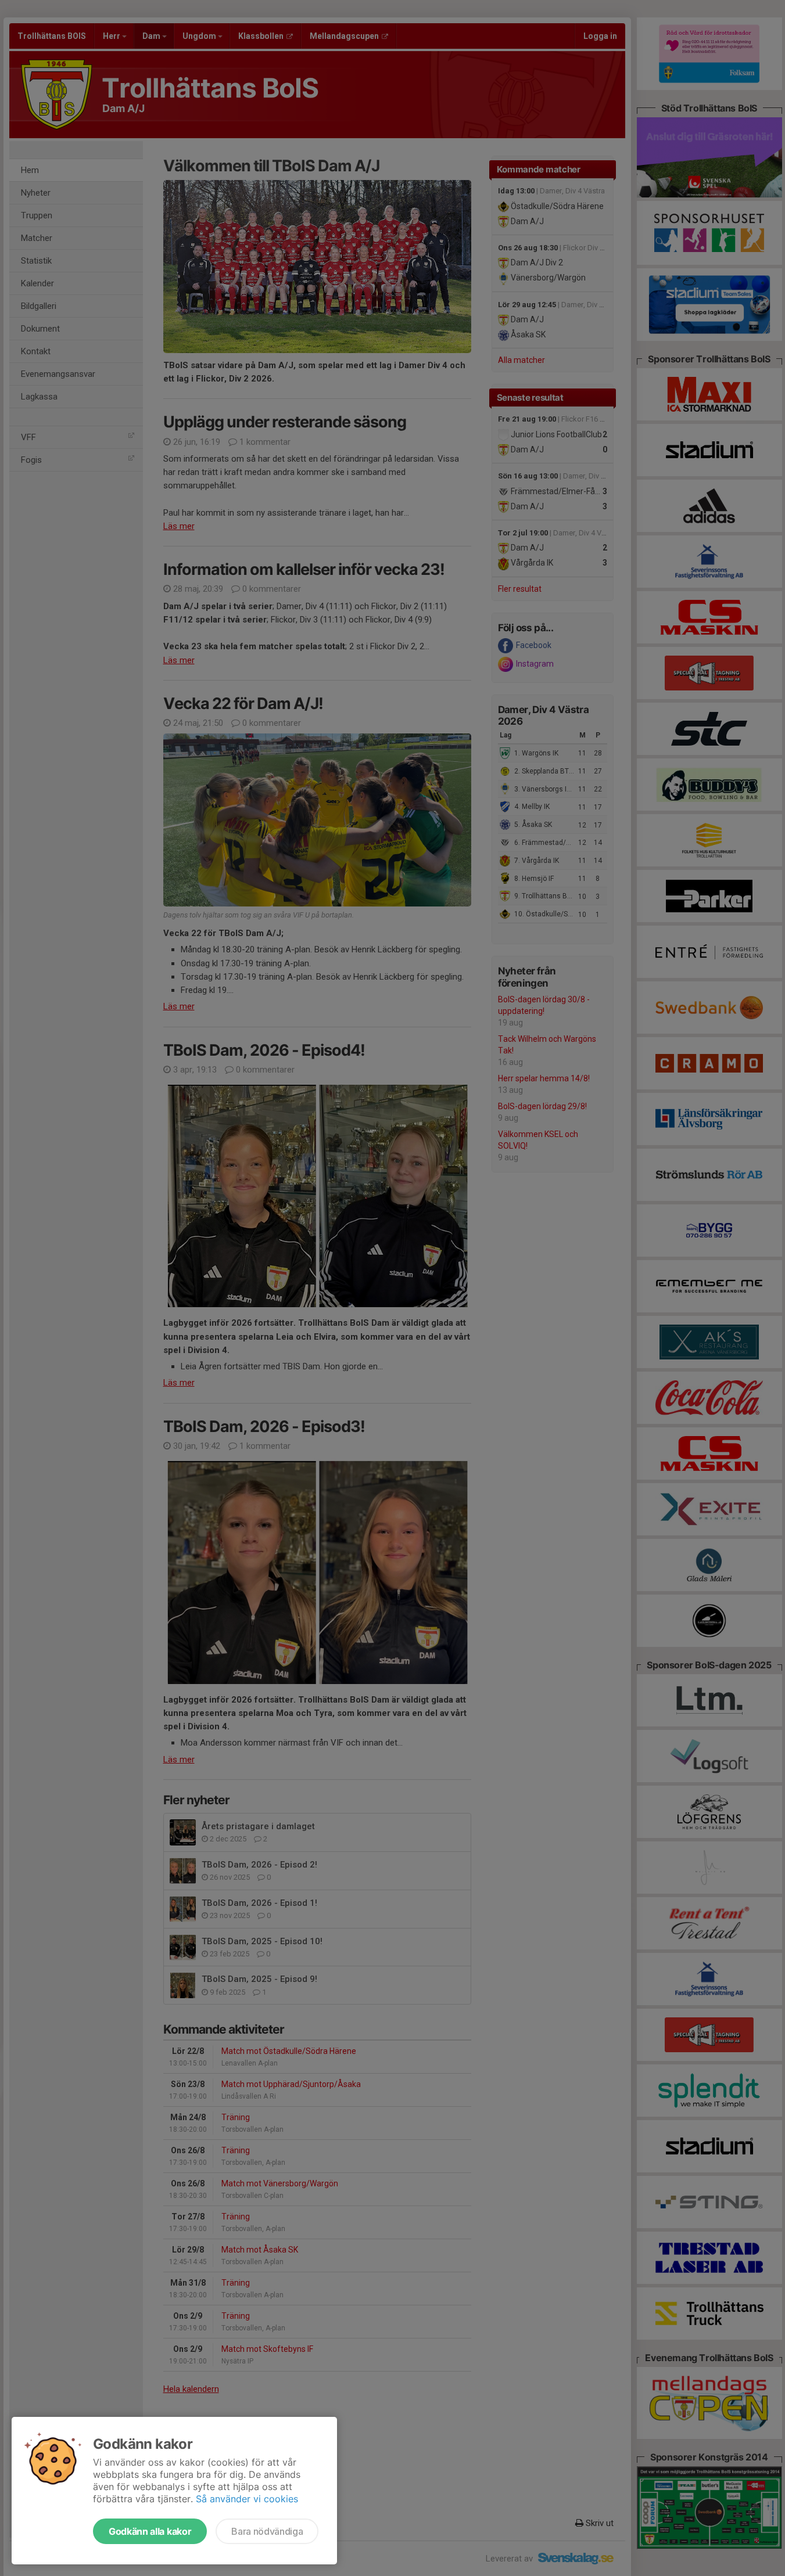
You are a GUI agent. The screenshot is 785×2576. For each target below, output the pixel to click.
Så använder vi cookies (247, 2499)
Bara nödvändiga (267, 2531)
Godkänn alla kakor (150, 2531)
